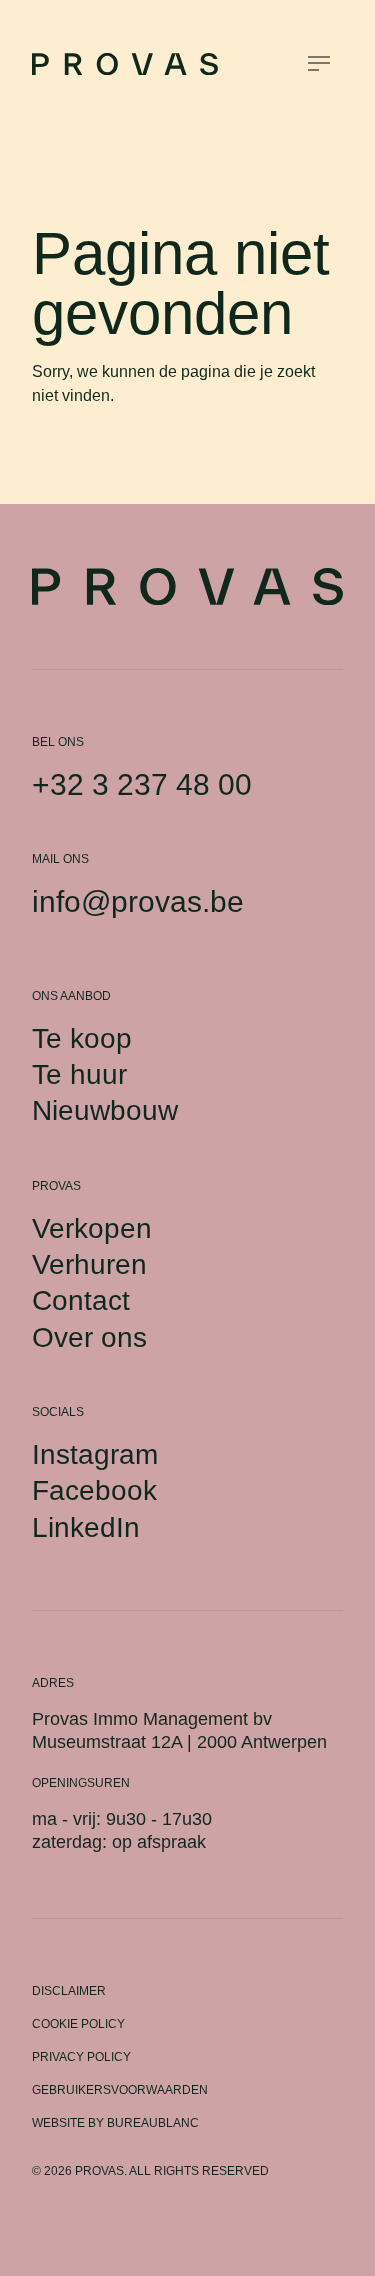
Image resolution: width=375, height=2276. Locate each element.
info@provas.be (138, 901)
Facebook (94, 1490)
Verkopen (92, 1228)
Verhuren (89, 1264)
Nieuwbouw (105, 1110)
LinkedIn (86, 1527)
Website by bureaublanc (115, 2123)
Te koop (82, 1038)
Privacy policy (81, 2057)
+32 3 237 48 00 (142, 784)
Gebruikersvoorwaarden (120, 2090)
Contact (81, 1300)
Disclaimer (69, 1991)
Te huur (79, 1074)
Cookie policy (78, 2024)
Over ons (89, 1337)
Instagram (95, 1454)
